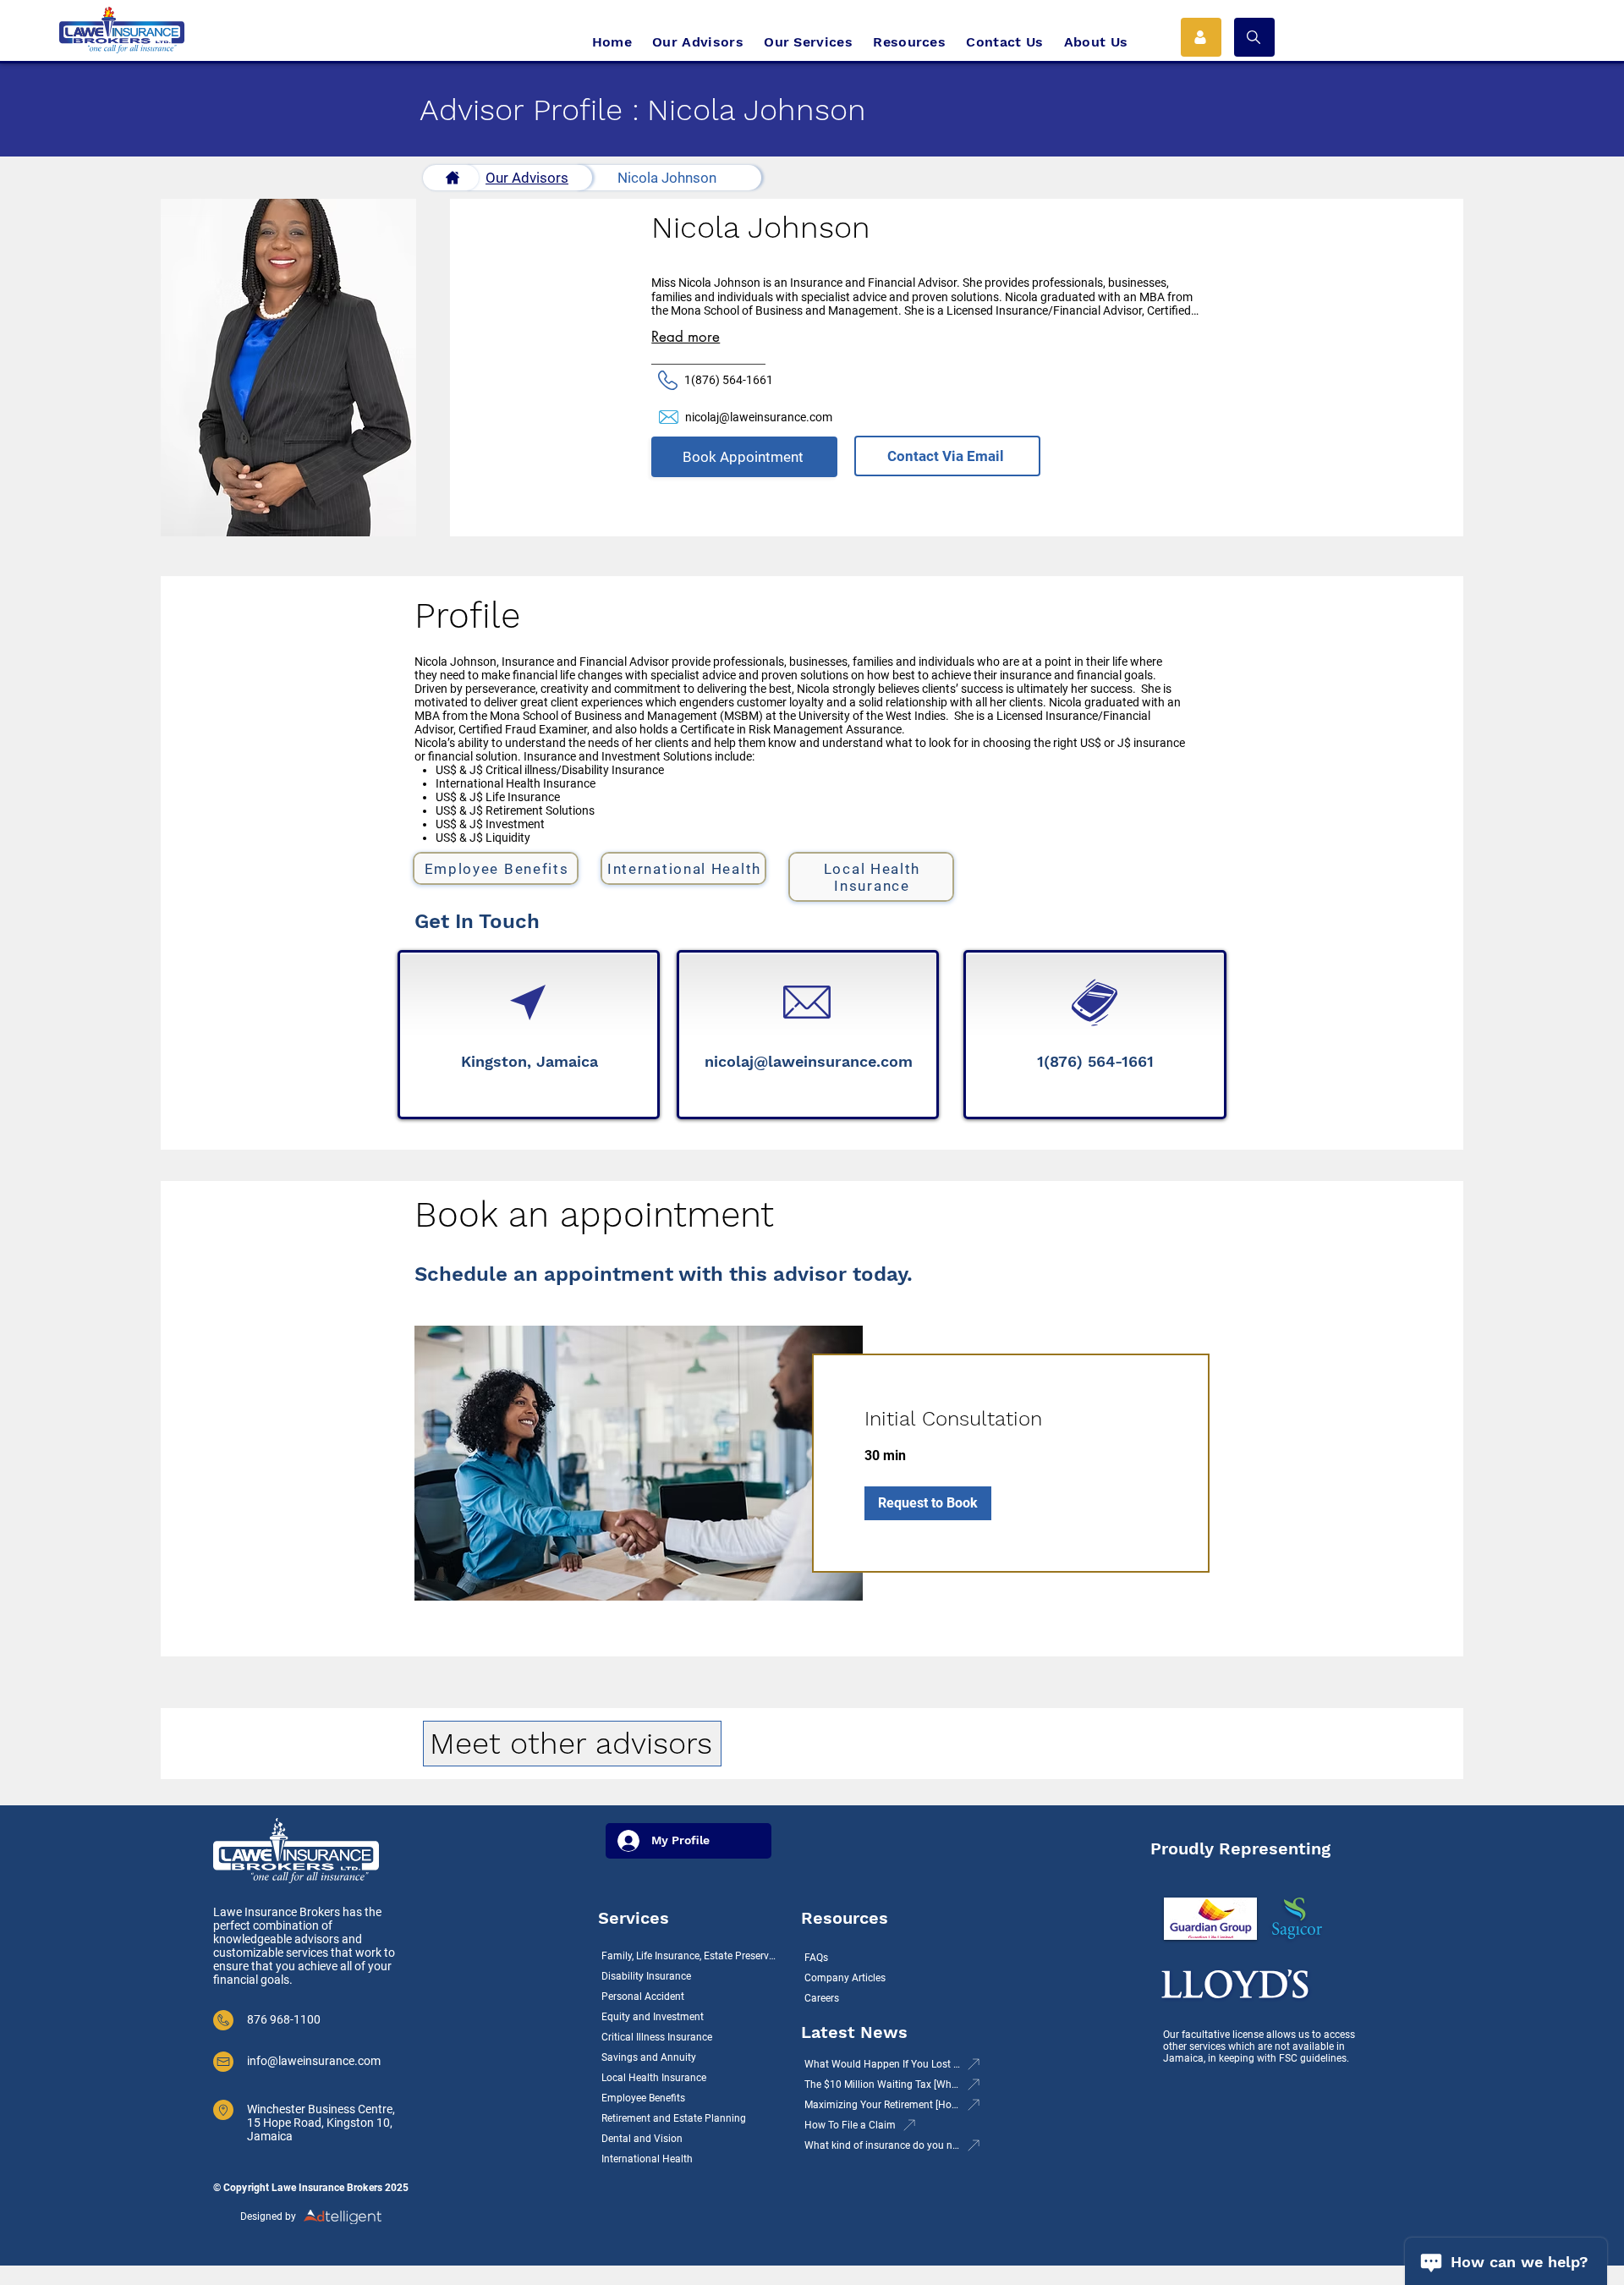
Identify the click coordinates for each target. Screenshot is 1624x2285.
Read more (686, 337)
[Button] (451, 178)
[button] (1254, 37)
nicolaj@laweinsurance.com (759, 417)
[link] (1011, 1420)
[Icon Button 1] (1201, 37)
